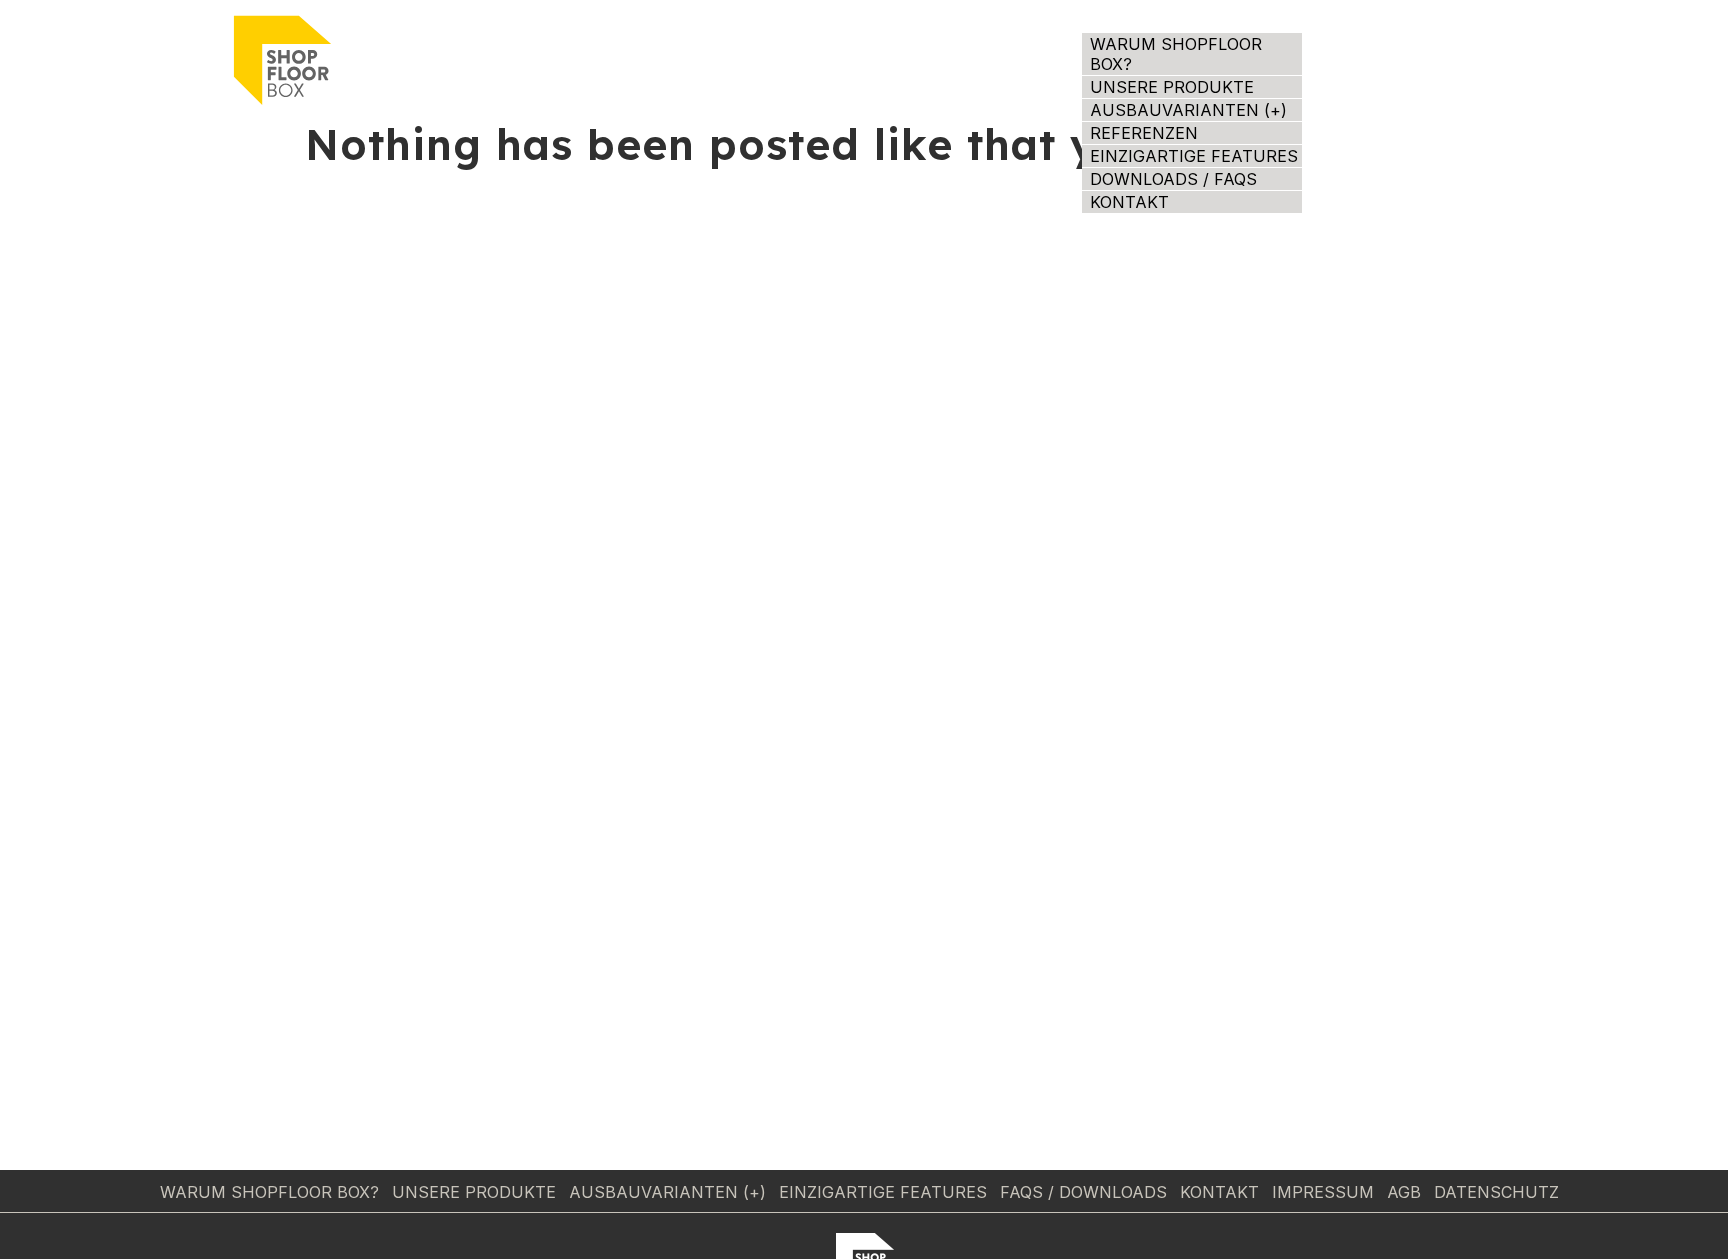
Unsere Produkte (1172, 87)
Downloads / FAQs (1173, 179)
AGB (1404, 1192)
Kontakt (1129, 202)
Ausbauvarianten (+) (1188, 110)
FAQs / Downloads (1083, 1192)
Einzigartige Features (1194, 156)
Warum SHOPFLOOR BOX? (1176, 54)
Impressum (1323, 1192)
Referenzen (1144, 133)
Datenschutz (1496, 1192)
